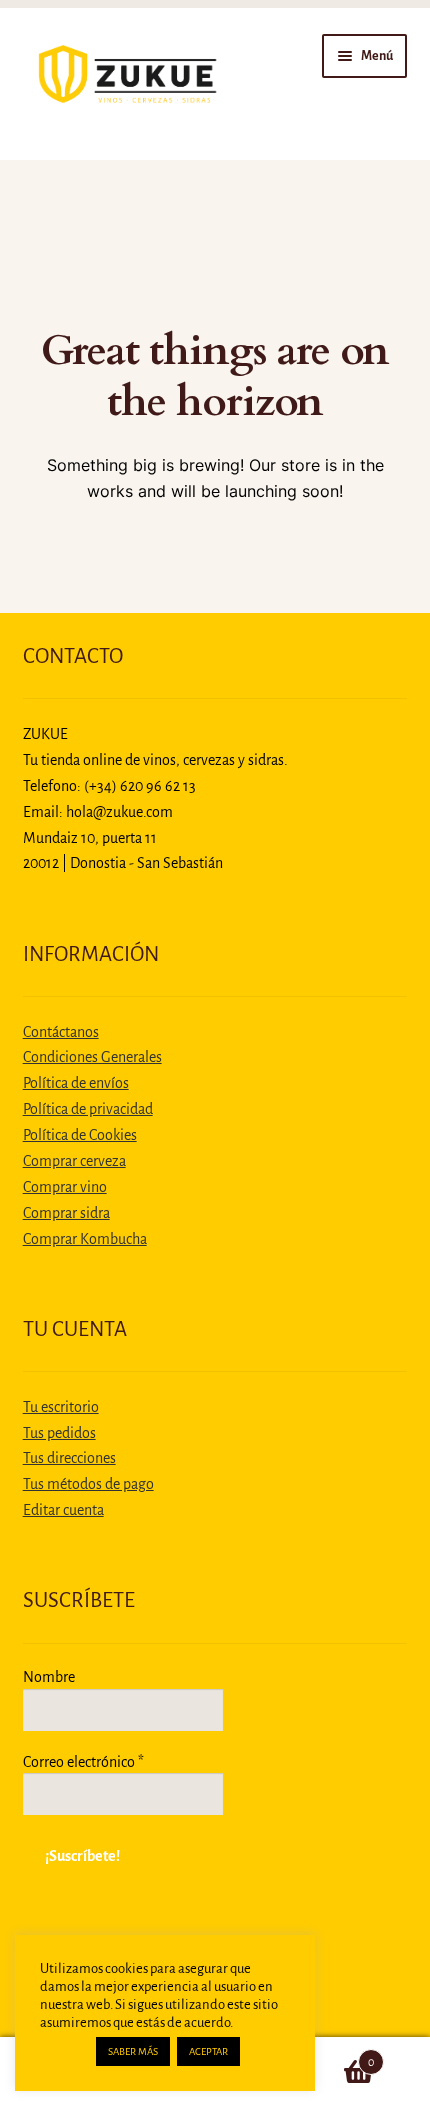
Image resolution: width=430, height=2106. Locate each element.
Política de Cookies (80, 1135)
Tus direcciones (69, 1458)
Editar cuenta (63, 1510)
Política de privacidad (88, 1109)
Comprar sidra (66, 1213)
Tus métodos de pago (88, 1484)
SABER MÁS (133, 2051)
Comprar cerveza (74, 1161)
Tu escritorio (61, 1407)
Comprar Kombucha (85, 1239)
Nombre (49, 1677)
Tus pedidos (59, 1433)
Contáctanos (61, 1032)
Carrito (331, 2055)
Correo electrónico (83, 1762)
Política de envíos (76, 1083)
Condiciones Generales (92, 1057)
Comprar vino (65, 1187)
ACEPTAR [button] (208, 2051)
